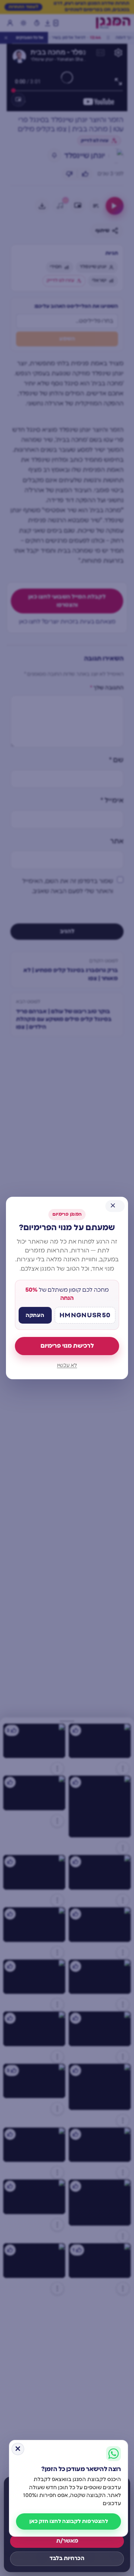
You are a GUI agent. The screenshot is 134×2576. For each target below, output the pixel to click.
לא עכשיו (67, 1366)
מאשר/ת (67, 2541)
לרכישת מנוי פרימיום (67, 1346)
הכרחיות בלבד (67, 2558)
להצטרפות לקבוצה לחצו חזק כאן (69, 2521)
